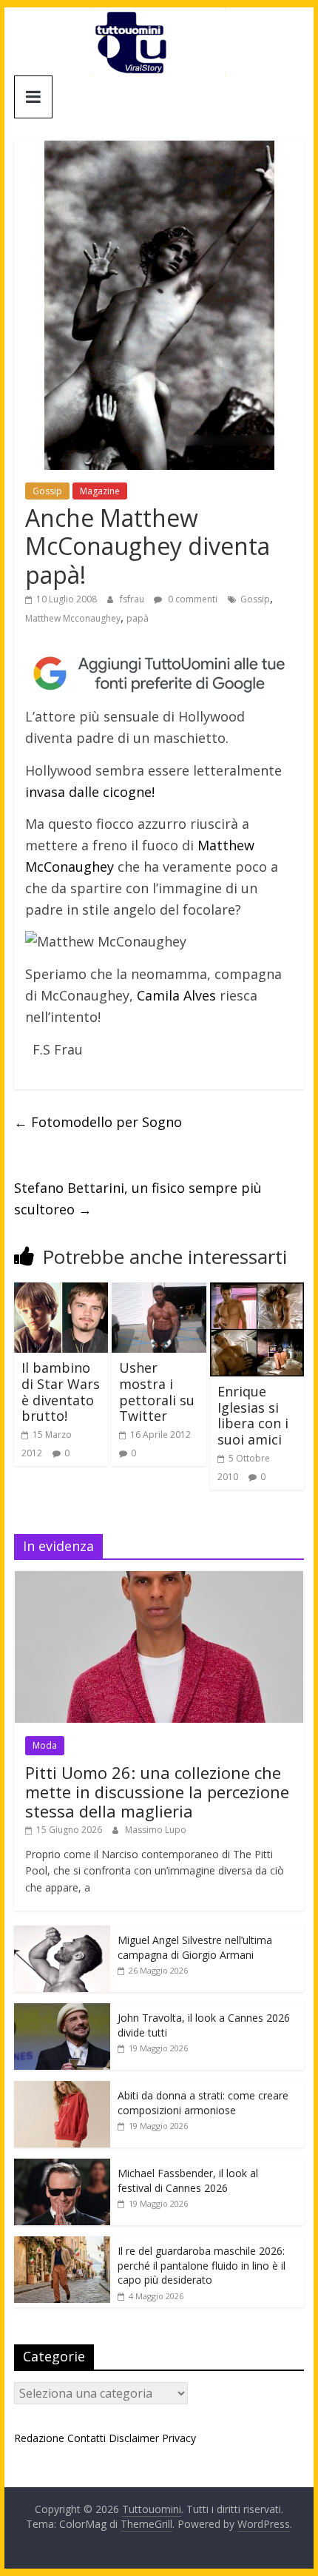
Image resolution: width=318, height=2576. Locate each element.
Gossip (47, 491)
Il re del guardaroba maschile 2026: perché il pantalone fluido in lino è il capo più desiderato (202, 2265)
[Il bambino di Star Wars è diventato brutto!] (61, 1291)
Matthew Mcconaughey (73, 618)
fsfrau (133, 599)
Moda (45, 1745)
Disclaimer (134, 2438)
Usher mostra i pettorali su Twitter (157, 1392)
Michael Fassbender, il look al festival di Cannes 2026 (188, 2180)
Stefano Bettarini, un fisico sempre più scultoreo (138, 1198)
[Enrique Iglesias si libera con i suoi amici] (257, 1291)
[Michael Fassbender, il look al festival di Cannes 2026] (62, 2166)
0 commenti (192, 599)
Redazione (39, 2438)
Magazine (100, 491)
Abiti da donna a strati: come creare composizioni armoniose (203, 2103)
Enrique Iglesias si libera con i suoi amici (253, 1415)
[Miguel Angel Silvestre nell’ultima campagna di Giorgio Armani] (62, 1933)
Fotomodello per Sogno (98, 1122)
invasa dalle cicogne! (90, 792)
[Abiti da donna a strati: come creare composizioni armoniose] (62, 2089)
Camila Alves (176, 995)
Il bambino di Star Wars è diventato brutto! (61, 1392)
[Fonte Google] (159, 674)
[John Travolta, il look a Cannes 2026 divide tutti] (62, 2011)
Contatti (87, 2438)
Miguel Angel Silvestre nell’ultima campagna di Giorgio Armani (195, 1947)
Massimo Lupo (156, 1830)
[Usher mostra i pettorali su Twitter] (159, 1291)
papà (138, 618)
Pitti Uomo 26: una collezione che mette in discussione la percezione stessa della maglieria (157, 1792)
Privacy (179, 2438)
